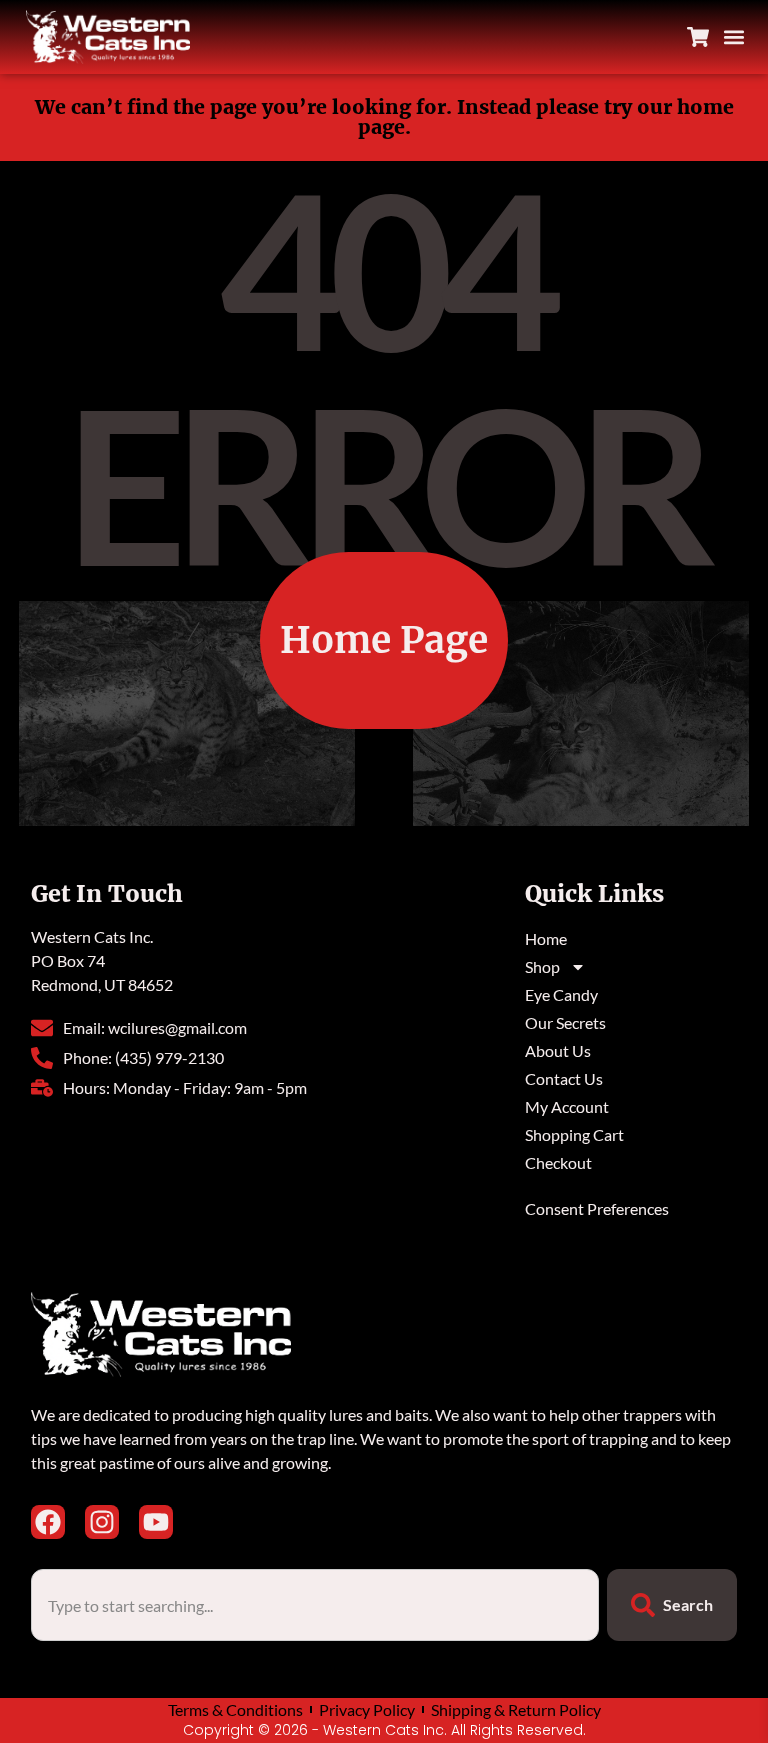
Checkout (558, 1162)
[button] (733, 37)
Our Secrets (565, 1022)
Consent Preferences (597, 1208)
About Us (558, 1050)
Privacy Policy (367, 1709)
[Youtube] (156, 1522)
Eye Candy (561, 994)
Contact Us (564, 1078)
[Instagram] (102, 1522)
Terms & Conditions (235, 1709)
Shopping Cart (574, 1134)
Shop (542, 966)
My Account (567, 1106)
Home (546, 938)
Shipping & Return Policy (516, 1709)
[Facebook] (48, 1522)
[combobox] (315, 1605)
